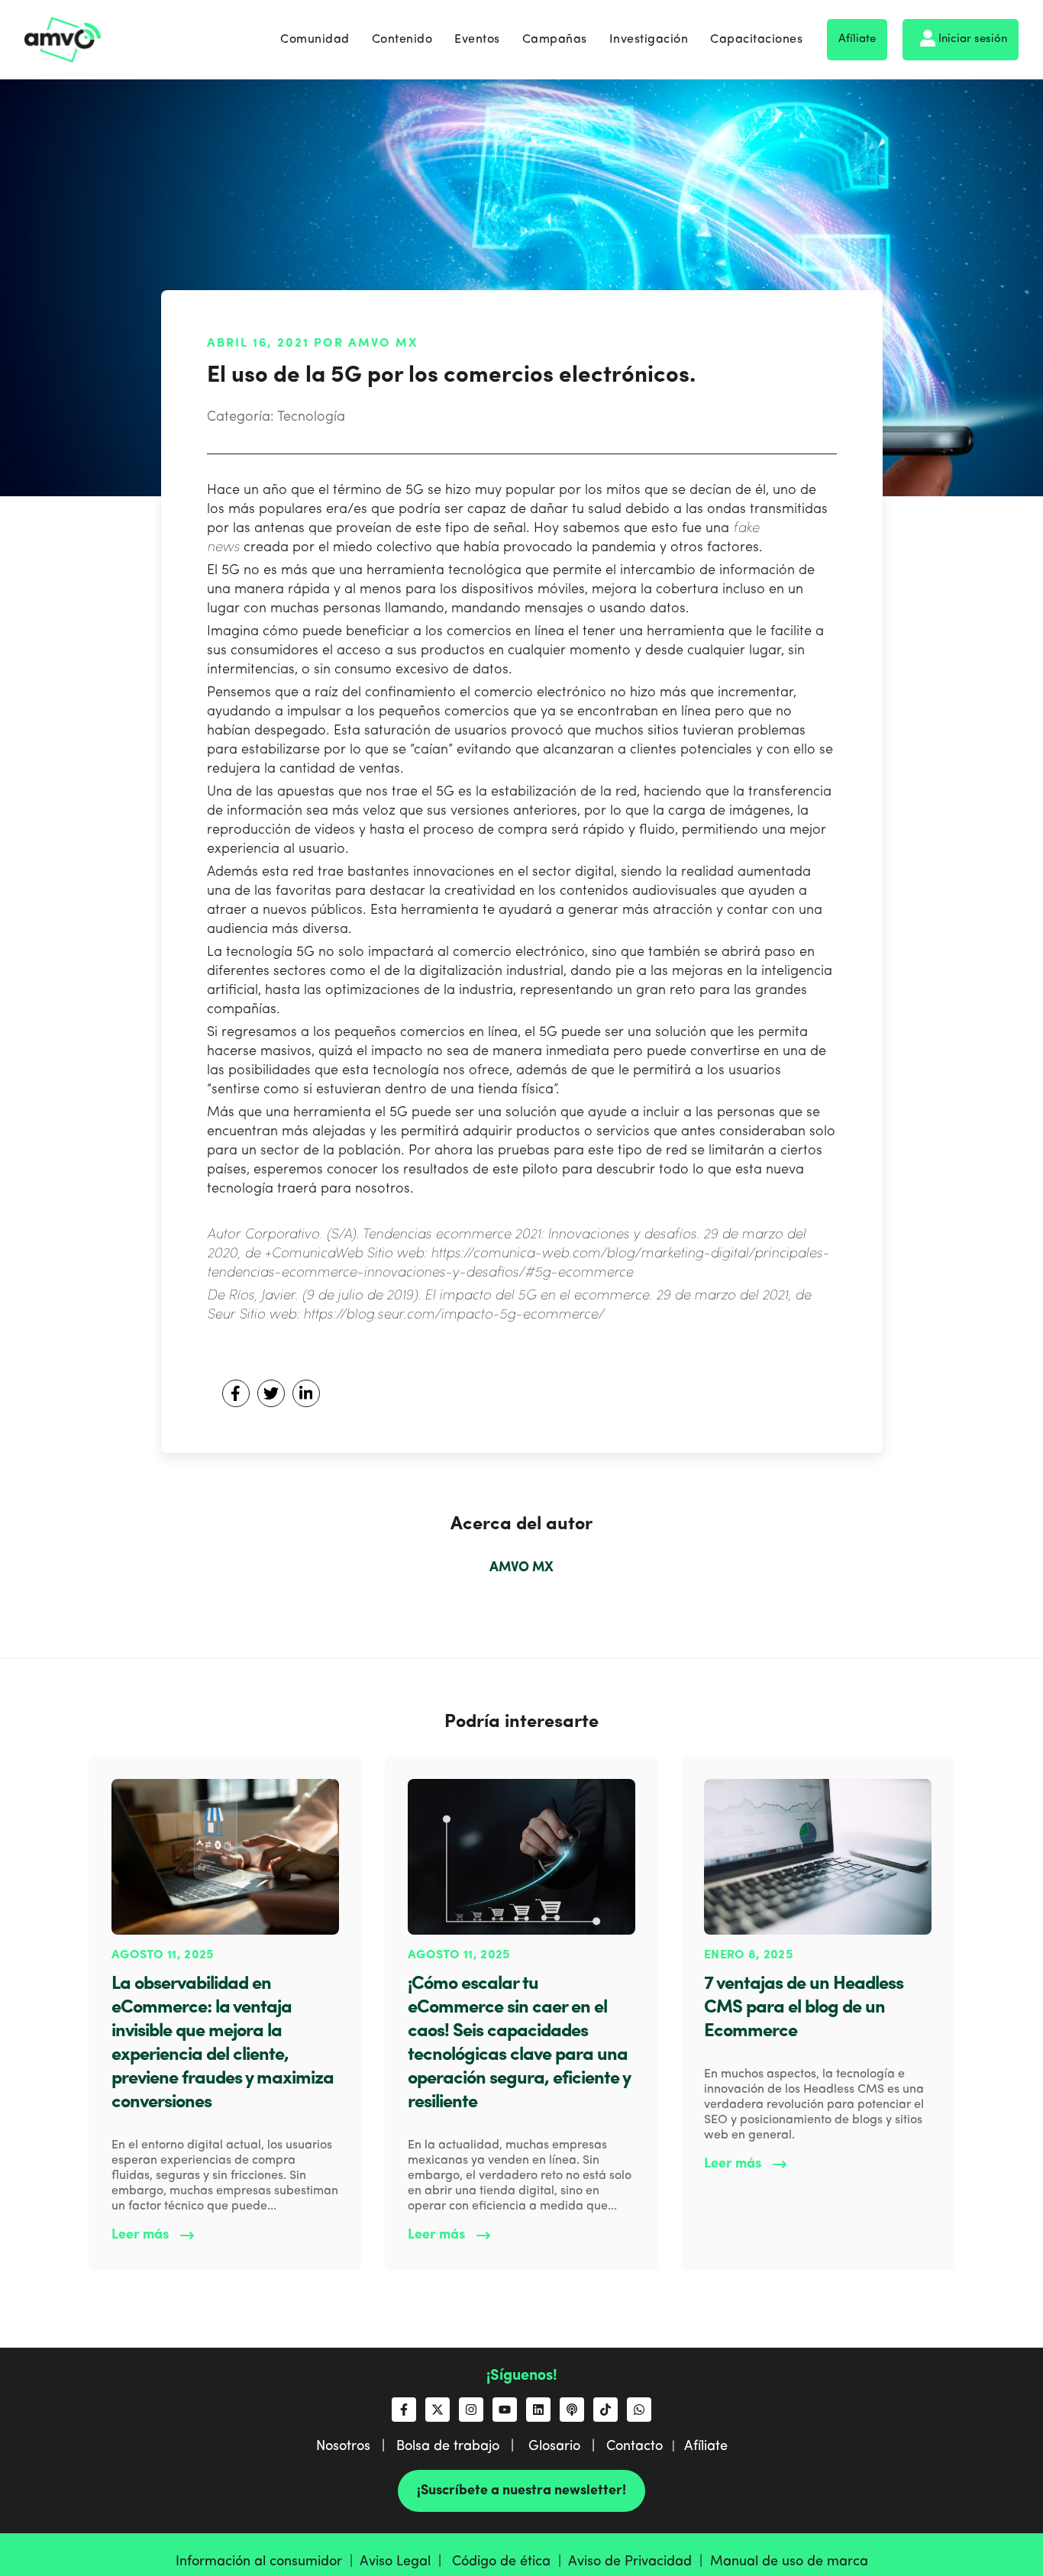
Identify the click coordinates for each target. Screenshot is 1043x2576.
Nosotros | (356, 2446)
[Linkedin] (306, 1393)
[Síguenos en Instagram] (471, 2410)
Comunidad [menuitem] (315, 40)
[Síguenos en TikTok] (605, 2410)
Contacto (635, 2446)
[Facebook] (236, 1393)
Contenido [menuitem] (402, 40)
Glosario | (567, 2446)
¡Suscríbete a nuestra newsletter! (521, 2490)
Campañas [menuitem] (555, 40)
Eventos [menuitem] (477, 40)
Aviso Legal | (404, 2561)
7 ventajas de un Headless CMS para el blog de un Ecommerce (804, 2008)
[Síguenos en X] (438, 2410)
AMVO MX (521, 1567)
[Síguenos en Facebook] (404, 2410)
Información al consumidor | (268, 2561)
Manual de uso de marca (789, 2561)
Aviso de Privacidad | (639, 2561)
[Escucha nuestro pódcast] (572, 2410)
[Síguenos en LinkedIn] (538, 2410)
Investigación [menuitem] (649, 40)
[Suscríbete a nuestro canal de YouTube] (505, 2410)
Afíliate (857, 39)
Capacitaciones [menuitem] (756, 40)
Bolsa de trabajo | (461, 2446)
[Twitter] (271, 1393)
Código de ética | (510, 2561)
